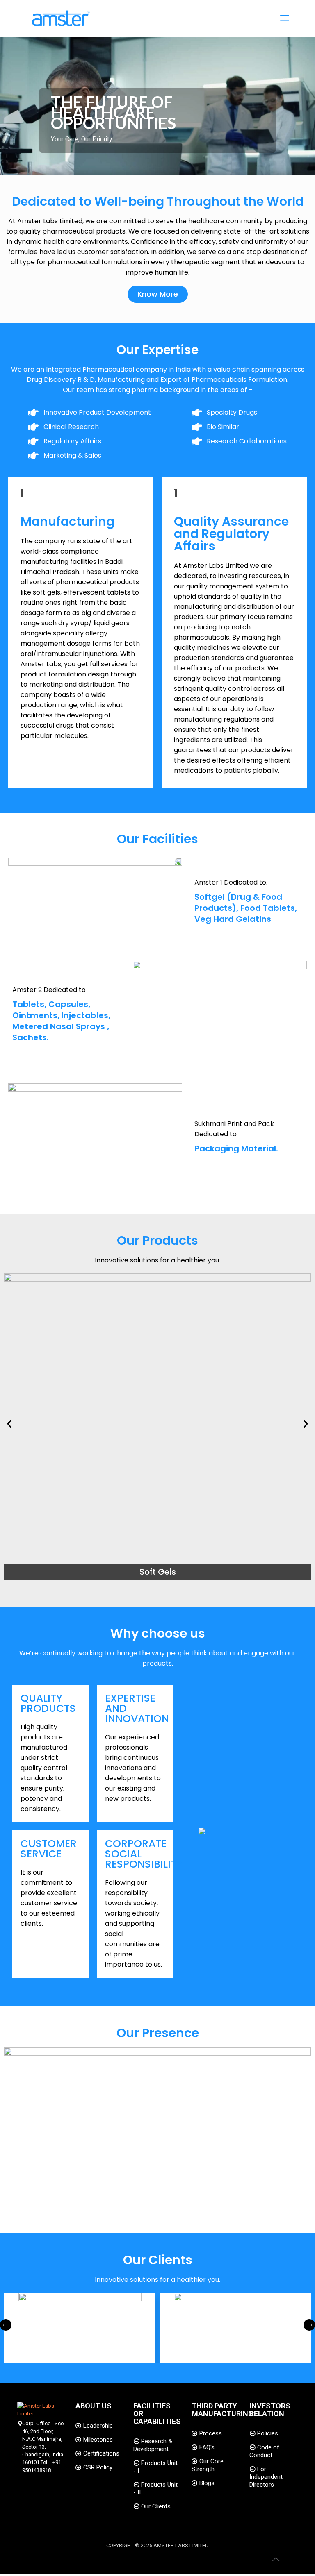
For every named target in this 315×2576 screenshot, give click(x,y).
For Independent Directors (266, 2477)
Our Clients (156, 2506)
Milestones (98, 2440)
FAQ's (207, 2447)
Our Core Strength (208, 2465)
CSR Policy (98, 2467)
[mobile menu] (285, 18)
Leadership (98, 2426)
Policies (268, 2433)
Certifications (101, 2453)
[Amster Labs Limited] (60, 18)
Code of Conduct (264, 2451)
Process (211, 2433)
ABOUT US (94, 2406)
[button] (9, 1424)
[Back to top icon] (276, 2559)
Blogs (207, 2483)
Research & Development (153, 2445)
